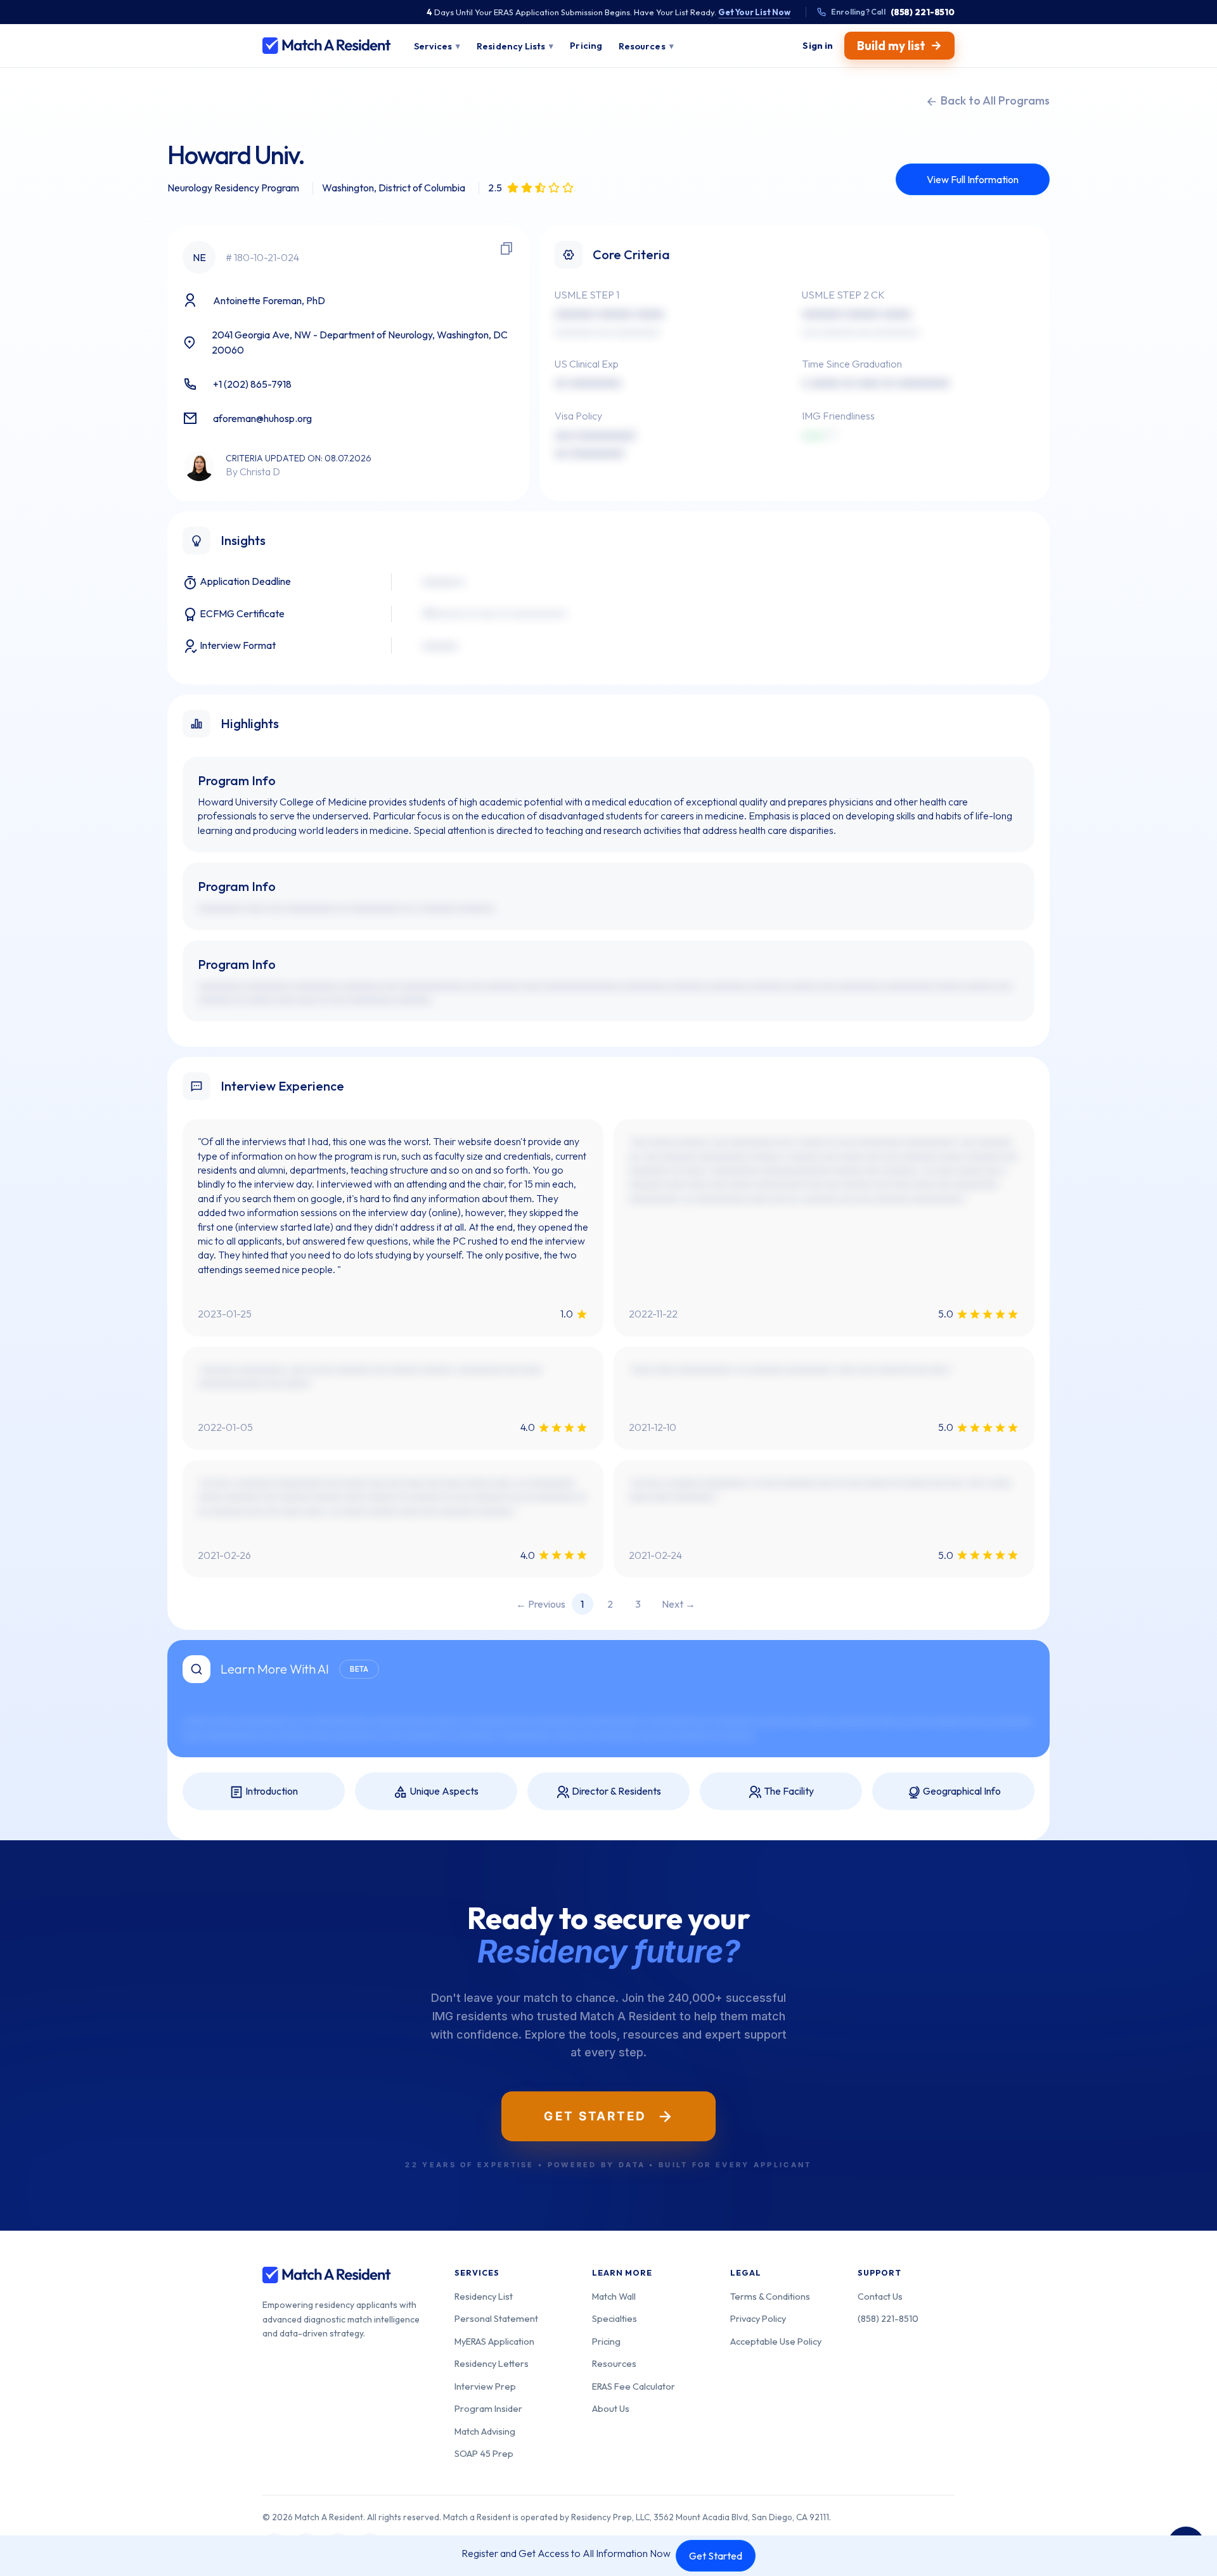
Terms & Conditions (770, 2296)
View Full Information (973, 179)
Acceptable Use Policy (776, 2341)
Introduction (271, 1791)
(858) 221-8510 (888, 2318)
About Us (611, 2408)
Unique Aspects (443, 1791)
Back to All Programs (994, 100)
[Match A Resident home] (327, 46)
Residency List (484, 2296)
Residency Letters (492, 2363)
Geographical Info (961, 1791)
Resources (614, 2363)
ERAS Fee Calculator (634, 2386)
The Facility (788, 1791)
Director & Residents (615, 1791)
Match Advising (485, 2431)
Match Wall (614, 2296)
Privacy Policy (758, 2318)
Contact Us (880, 2296)
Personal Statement (496, 2318)
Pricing (606, 2341)
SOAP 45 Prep (484, 2453)
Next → (679, 1604)
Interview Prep (485, 2386)
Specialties (615, 2318)
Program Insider (488, 2408)
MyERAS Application (494, 2341)
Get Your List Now (754, 12)
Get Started (716, 2556)
